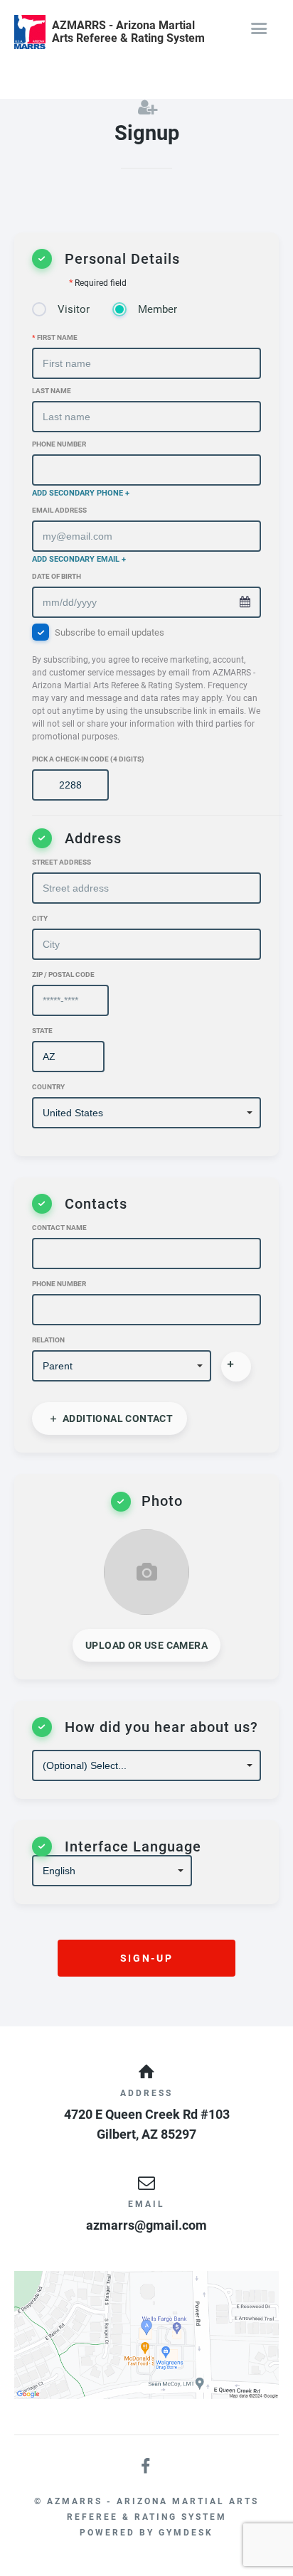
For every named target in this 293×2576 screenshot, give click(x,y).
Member (158, 309)
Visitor (74, 309)
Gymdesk (186, 2533)
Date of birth (57, 576)
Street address (62, 862)
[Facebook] (146, 2467)
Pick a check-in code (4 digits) (88, 759)
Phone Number (59, 444)
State (42, 1031)
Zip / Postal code (63, 974)
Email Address (59, 510)
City (40, 918)
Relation (48, 1340)
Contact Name (59, 1228)
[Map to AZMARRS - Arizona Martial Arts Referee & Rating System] (146, 2335)
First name (55, 337)
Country (48, 1087)
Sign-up (146, 1958)
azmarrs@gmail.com (146, 2225)
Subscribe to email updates (146, 684)
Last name (52, 391)
